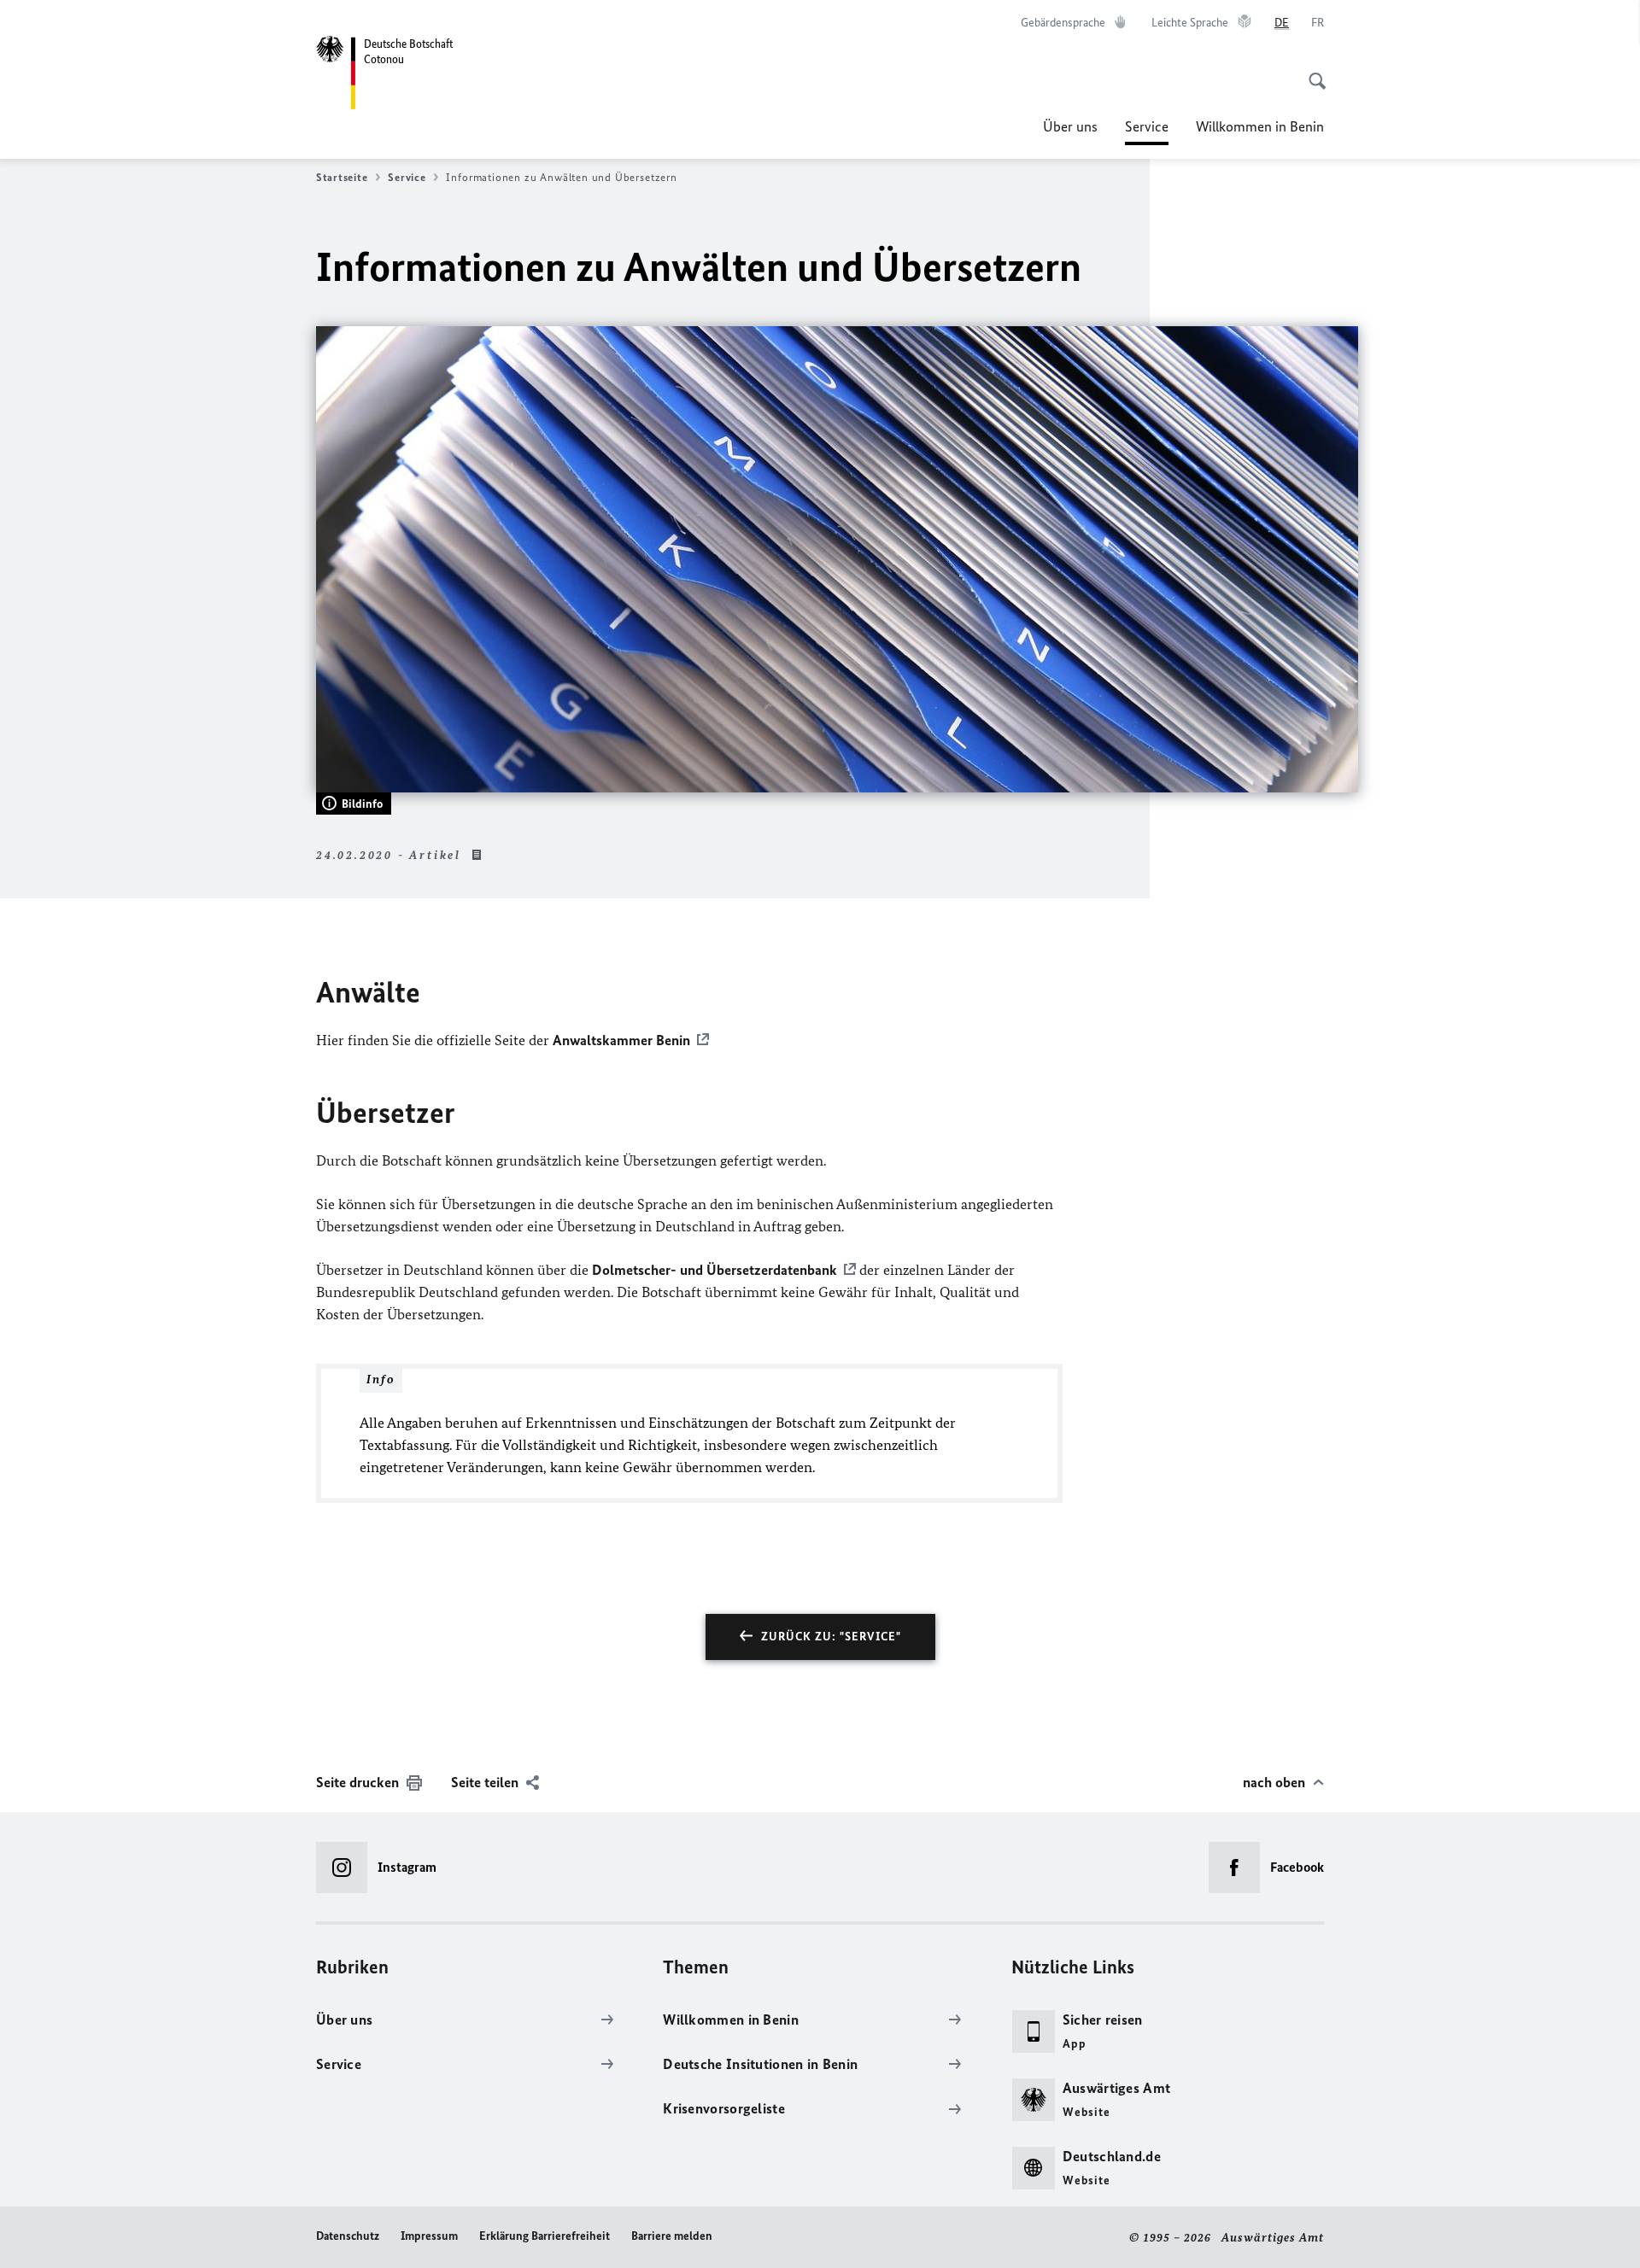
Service (1147, 132)
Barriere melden (672, 2236)
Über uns (1070, 126)
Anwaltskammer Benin (621, 1040)
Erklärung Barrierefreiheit (545, 2236)
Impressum (429, 2236)
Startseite (342, 177)
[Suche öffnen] (1312, 72)
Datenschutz (348, 2236)
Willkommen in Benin (1260, 126)
